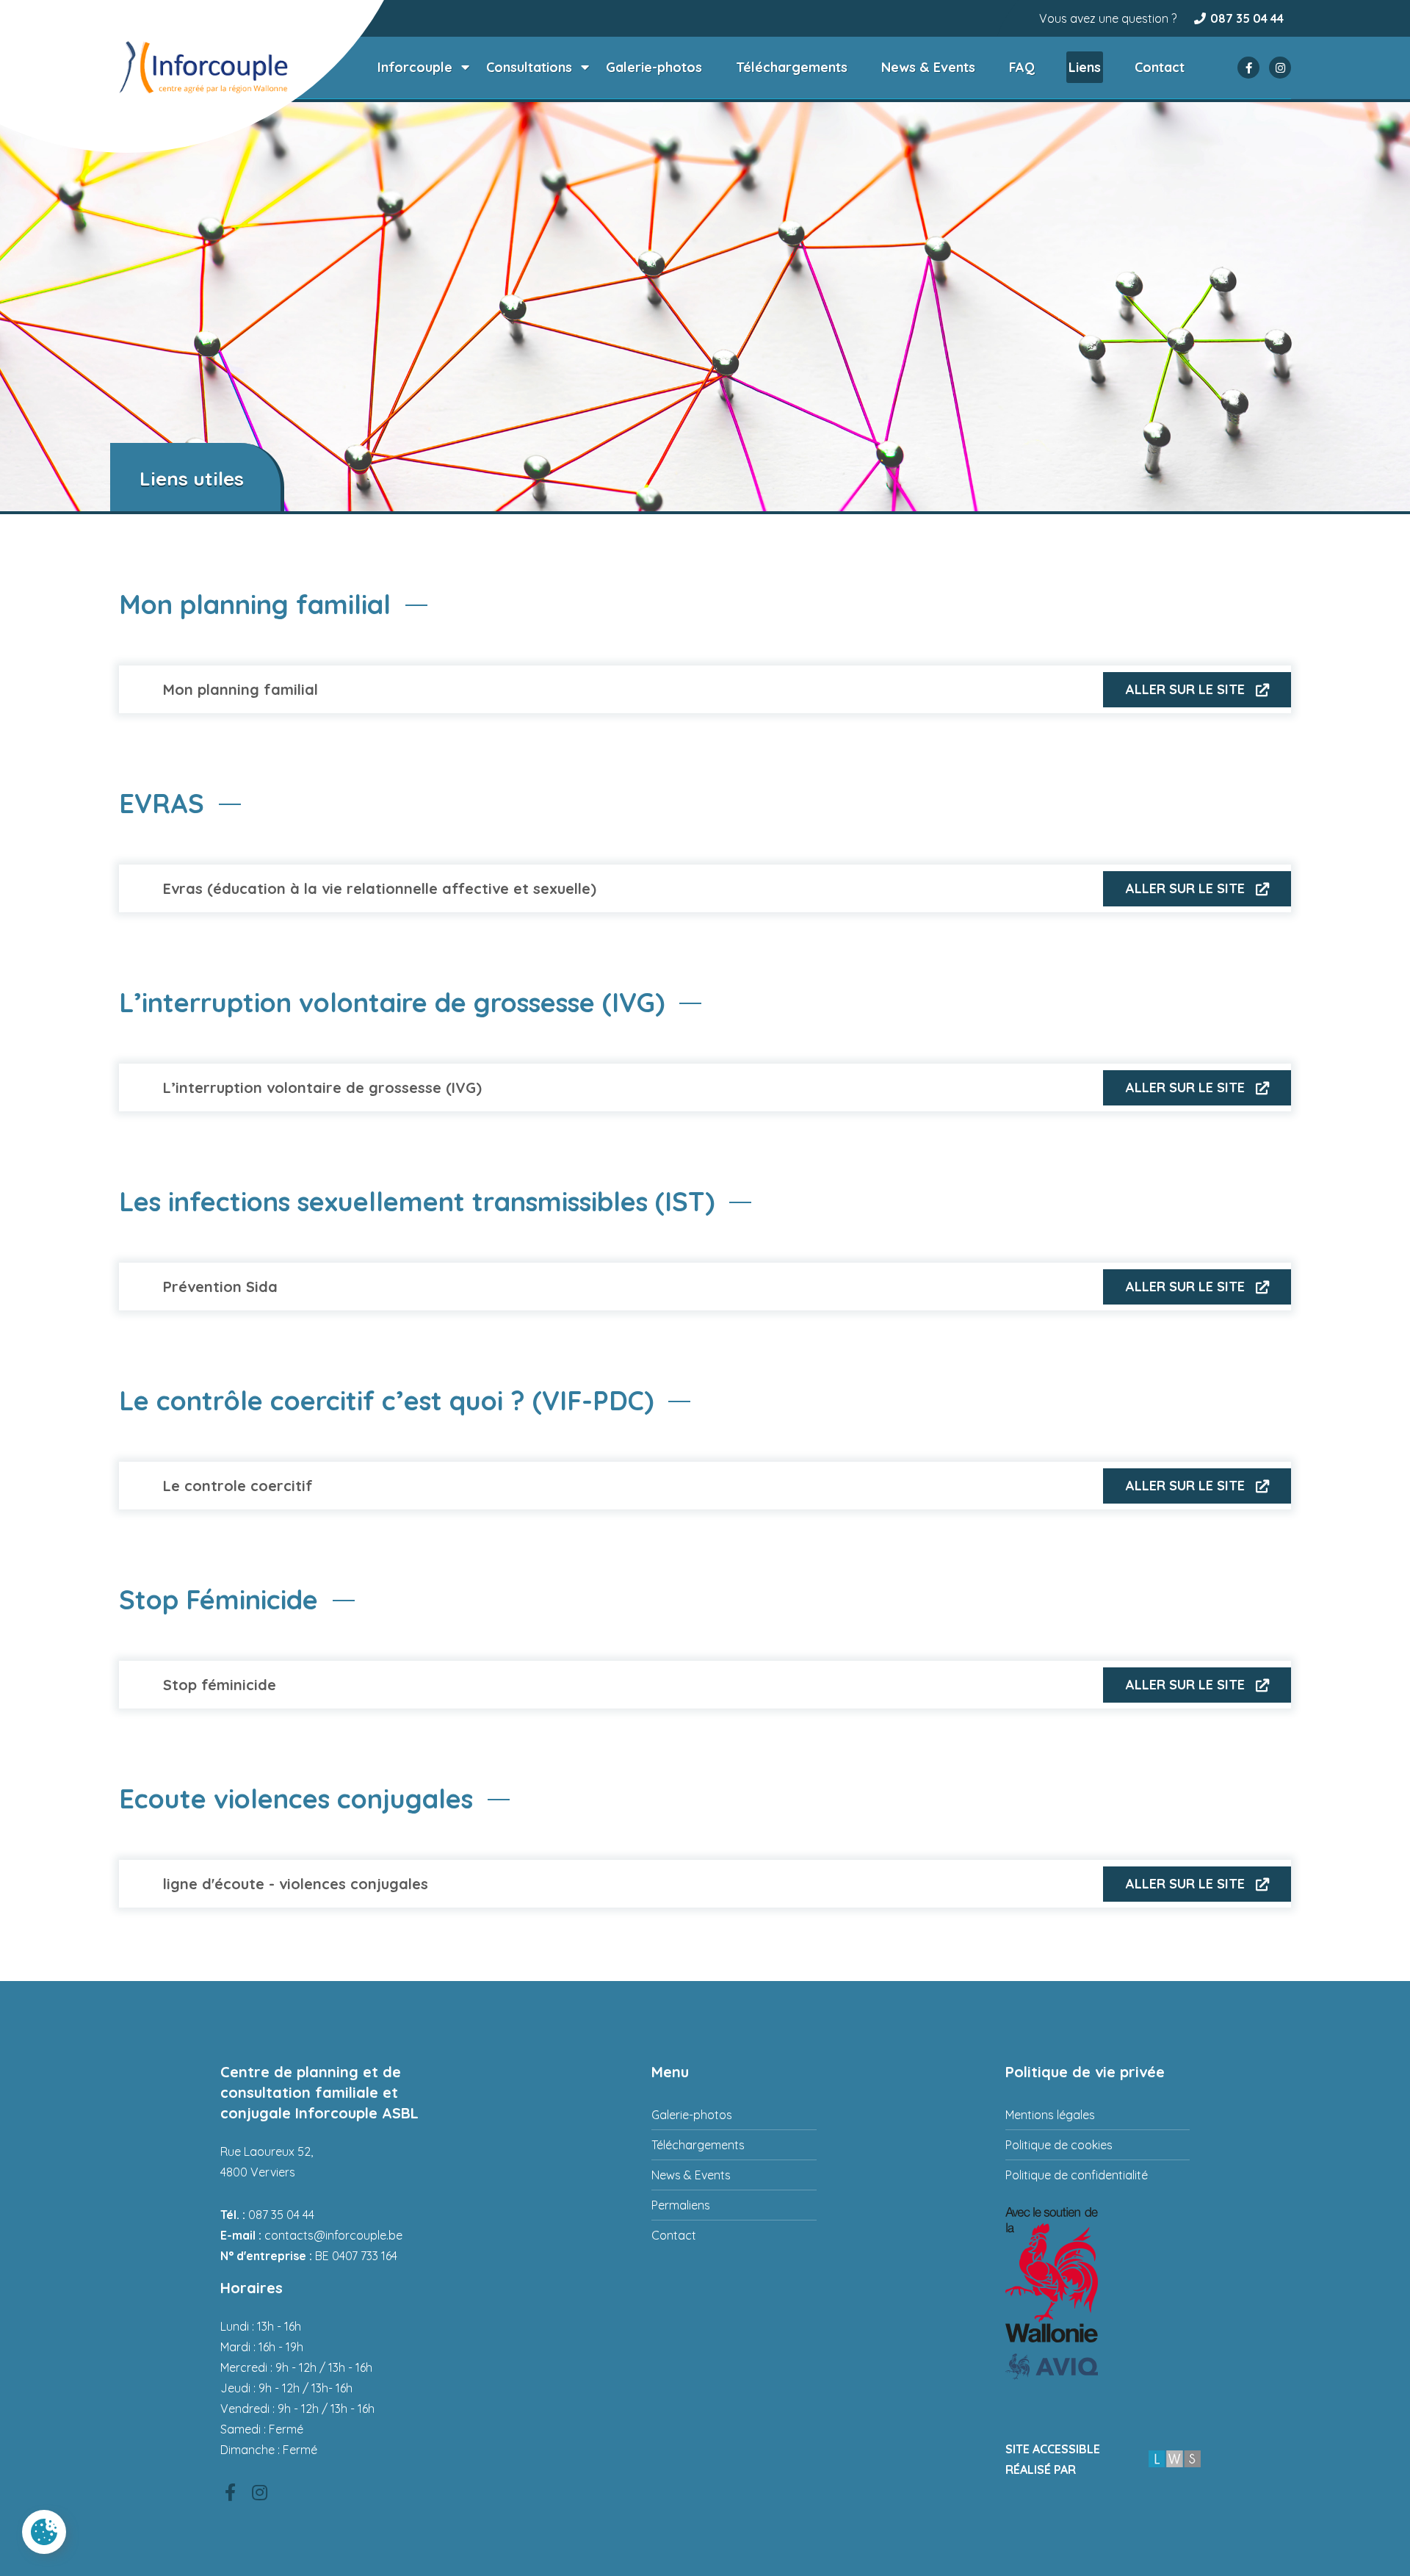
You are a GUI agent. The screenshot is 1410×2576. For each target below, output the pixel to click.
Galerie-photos (654, 67)
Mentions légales (1050, 2115)
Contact (1160, 67)
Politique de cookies (1059, 2145)
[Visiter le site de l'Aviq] (1098, 2366)
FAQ (1022, 67)
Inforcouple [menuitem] (415, 67)
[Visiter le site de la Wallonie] (1098, 2275)
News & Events (928, 67)
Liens (1085, 67)
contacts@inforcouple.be (333, 2235)
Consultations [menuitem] (529, 67)
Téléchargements (792, 67)
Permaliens (681, 2205)
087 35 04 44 (1247, 18)
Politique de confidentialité (1077, 2175)
